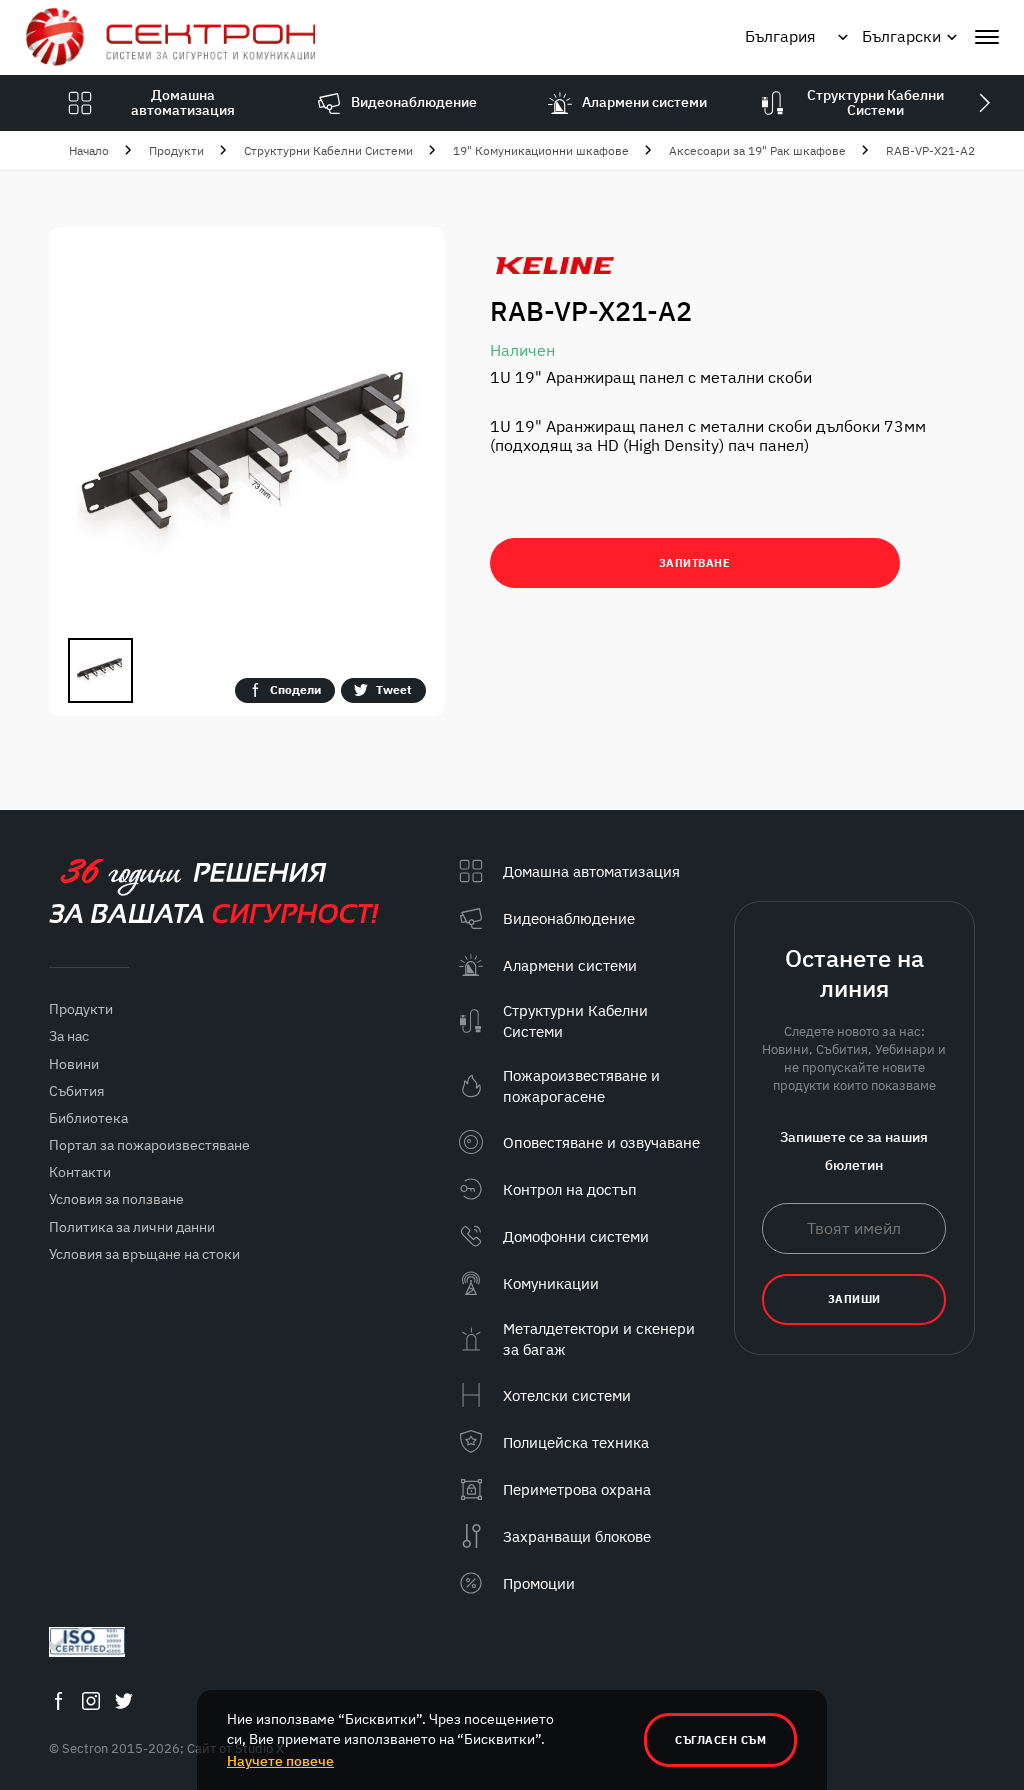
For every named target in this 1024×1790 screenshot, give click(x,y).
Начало (89, 150)
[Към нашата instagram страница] (91, 1700)
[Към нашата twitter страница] (124, 1700)
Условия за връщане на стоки (144, 1254)
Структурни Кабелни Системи (328, 150)
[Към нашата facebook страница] (58, 1700)
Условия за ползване (116, 1199)
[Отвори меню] (987, 37)
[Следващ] (984, 103)
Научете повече (280, 1761)
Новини (74, 1064)
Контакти (80, 1172)
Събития (76, 1091)
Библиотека (88, 1118)
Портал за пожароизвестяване (149, 1145)
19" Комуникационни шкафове (541, 150)
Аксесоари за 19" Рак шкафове (757, 150)
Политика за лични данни (132, 1227)
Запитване (695, 563)
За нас (69, 1036)
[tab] (100, 670)
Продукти (176, 150)
